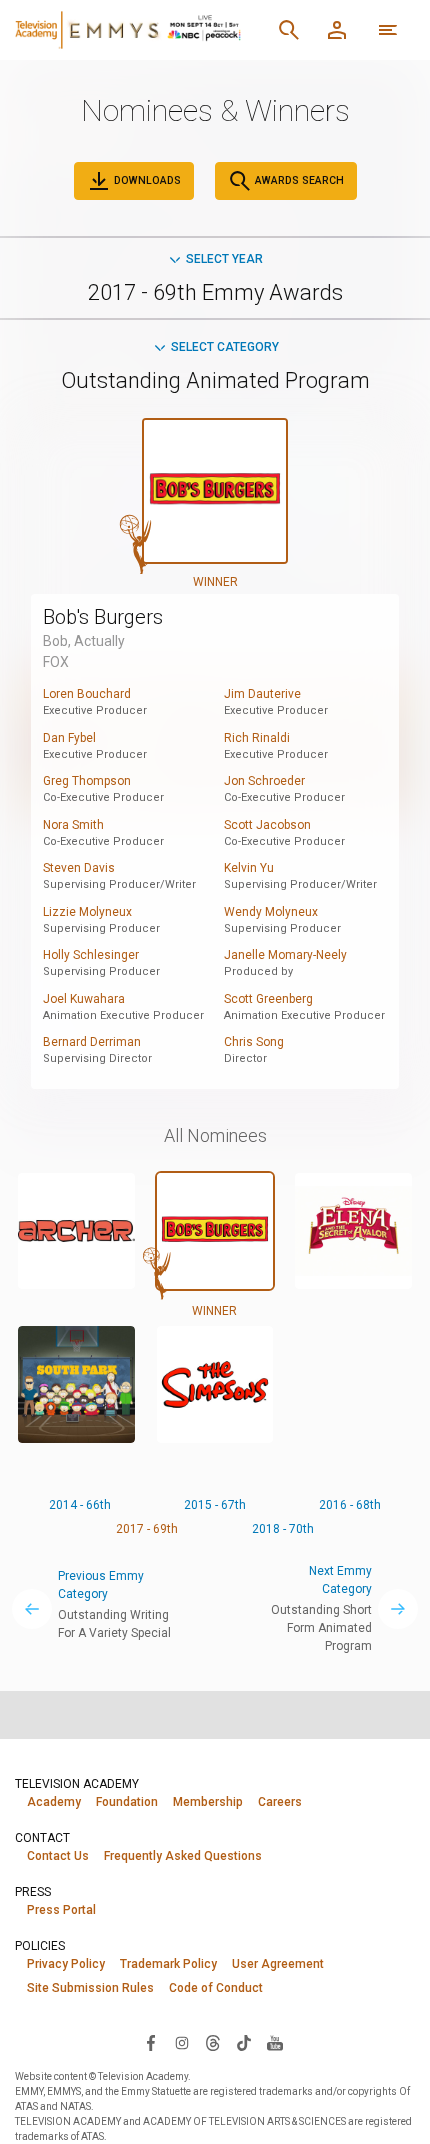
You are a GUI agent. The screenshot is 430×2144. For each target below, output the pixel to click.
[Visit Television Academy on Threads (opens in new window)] (213, 2042)
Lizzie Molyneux (87, 912)
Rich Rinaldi (257, 738)
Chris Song (254, 1042)
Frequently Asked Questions (183, 1856)
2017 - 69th (147, 1529)
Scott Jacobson (267, 825)
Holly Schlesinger (91, 955)
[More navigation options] (388, 30)
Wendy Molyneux (271, 912)
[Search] (289, 30)
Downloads (146, 180)
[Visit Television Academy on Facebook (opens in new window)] (151, 2042)
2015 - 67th (215, 1505)
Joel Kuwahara (84, 999)
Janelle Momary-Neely (285, 955)
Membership (208, 1802)
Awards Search (298, 180)
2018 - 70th (283, 1529)
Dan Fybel (69, 738)
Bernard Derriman (92, 1042)
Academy (54, 1802)
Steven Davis (79, 868)
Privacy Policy (66, 1964)
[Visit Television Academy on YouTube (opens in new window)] (275, 2042)
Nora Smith (73, 825)
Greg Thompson (87, 781)
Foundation (127, 1802)
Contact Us (58, 1856)
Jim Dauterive (262, 694)
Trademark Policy (168, 1964)
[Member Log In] (337, 30)
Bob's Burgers (103, 617)
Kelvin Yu (249, 868)
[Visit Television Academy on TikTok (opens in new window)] (244, 2042)
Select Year (224, 259)
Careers (280, 1802)
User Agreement (278, 1964)
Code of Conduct (216, 1988)
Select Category (225, 347)
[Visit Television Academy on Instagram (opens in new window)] (182, 2042)
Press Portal (61, 1910)
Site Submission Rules (90, 1988)
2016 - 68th (350, 1505)
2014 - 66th (80, 1505)
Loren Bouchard (87, 694)
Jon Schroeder (264, 781)
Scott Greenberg (268, 999)
